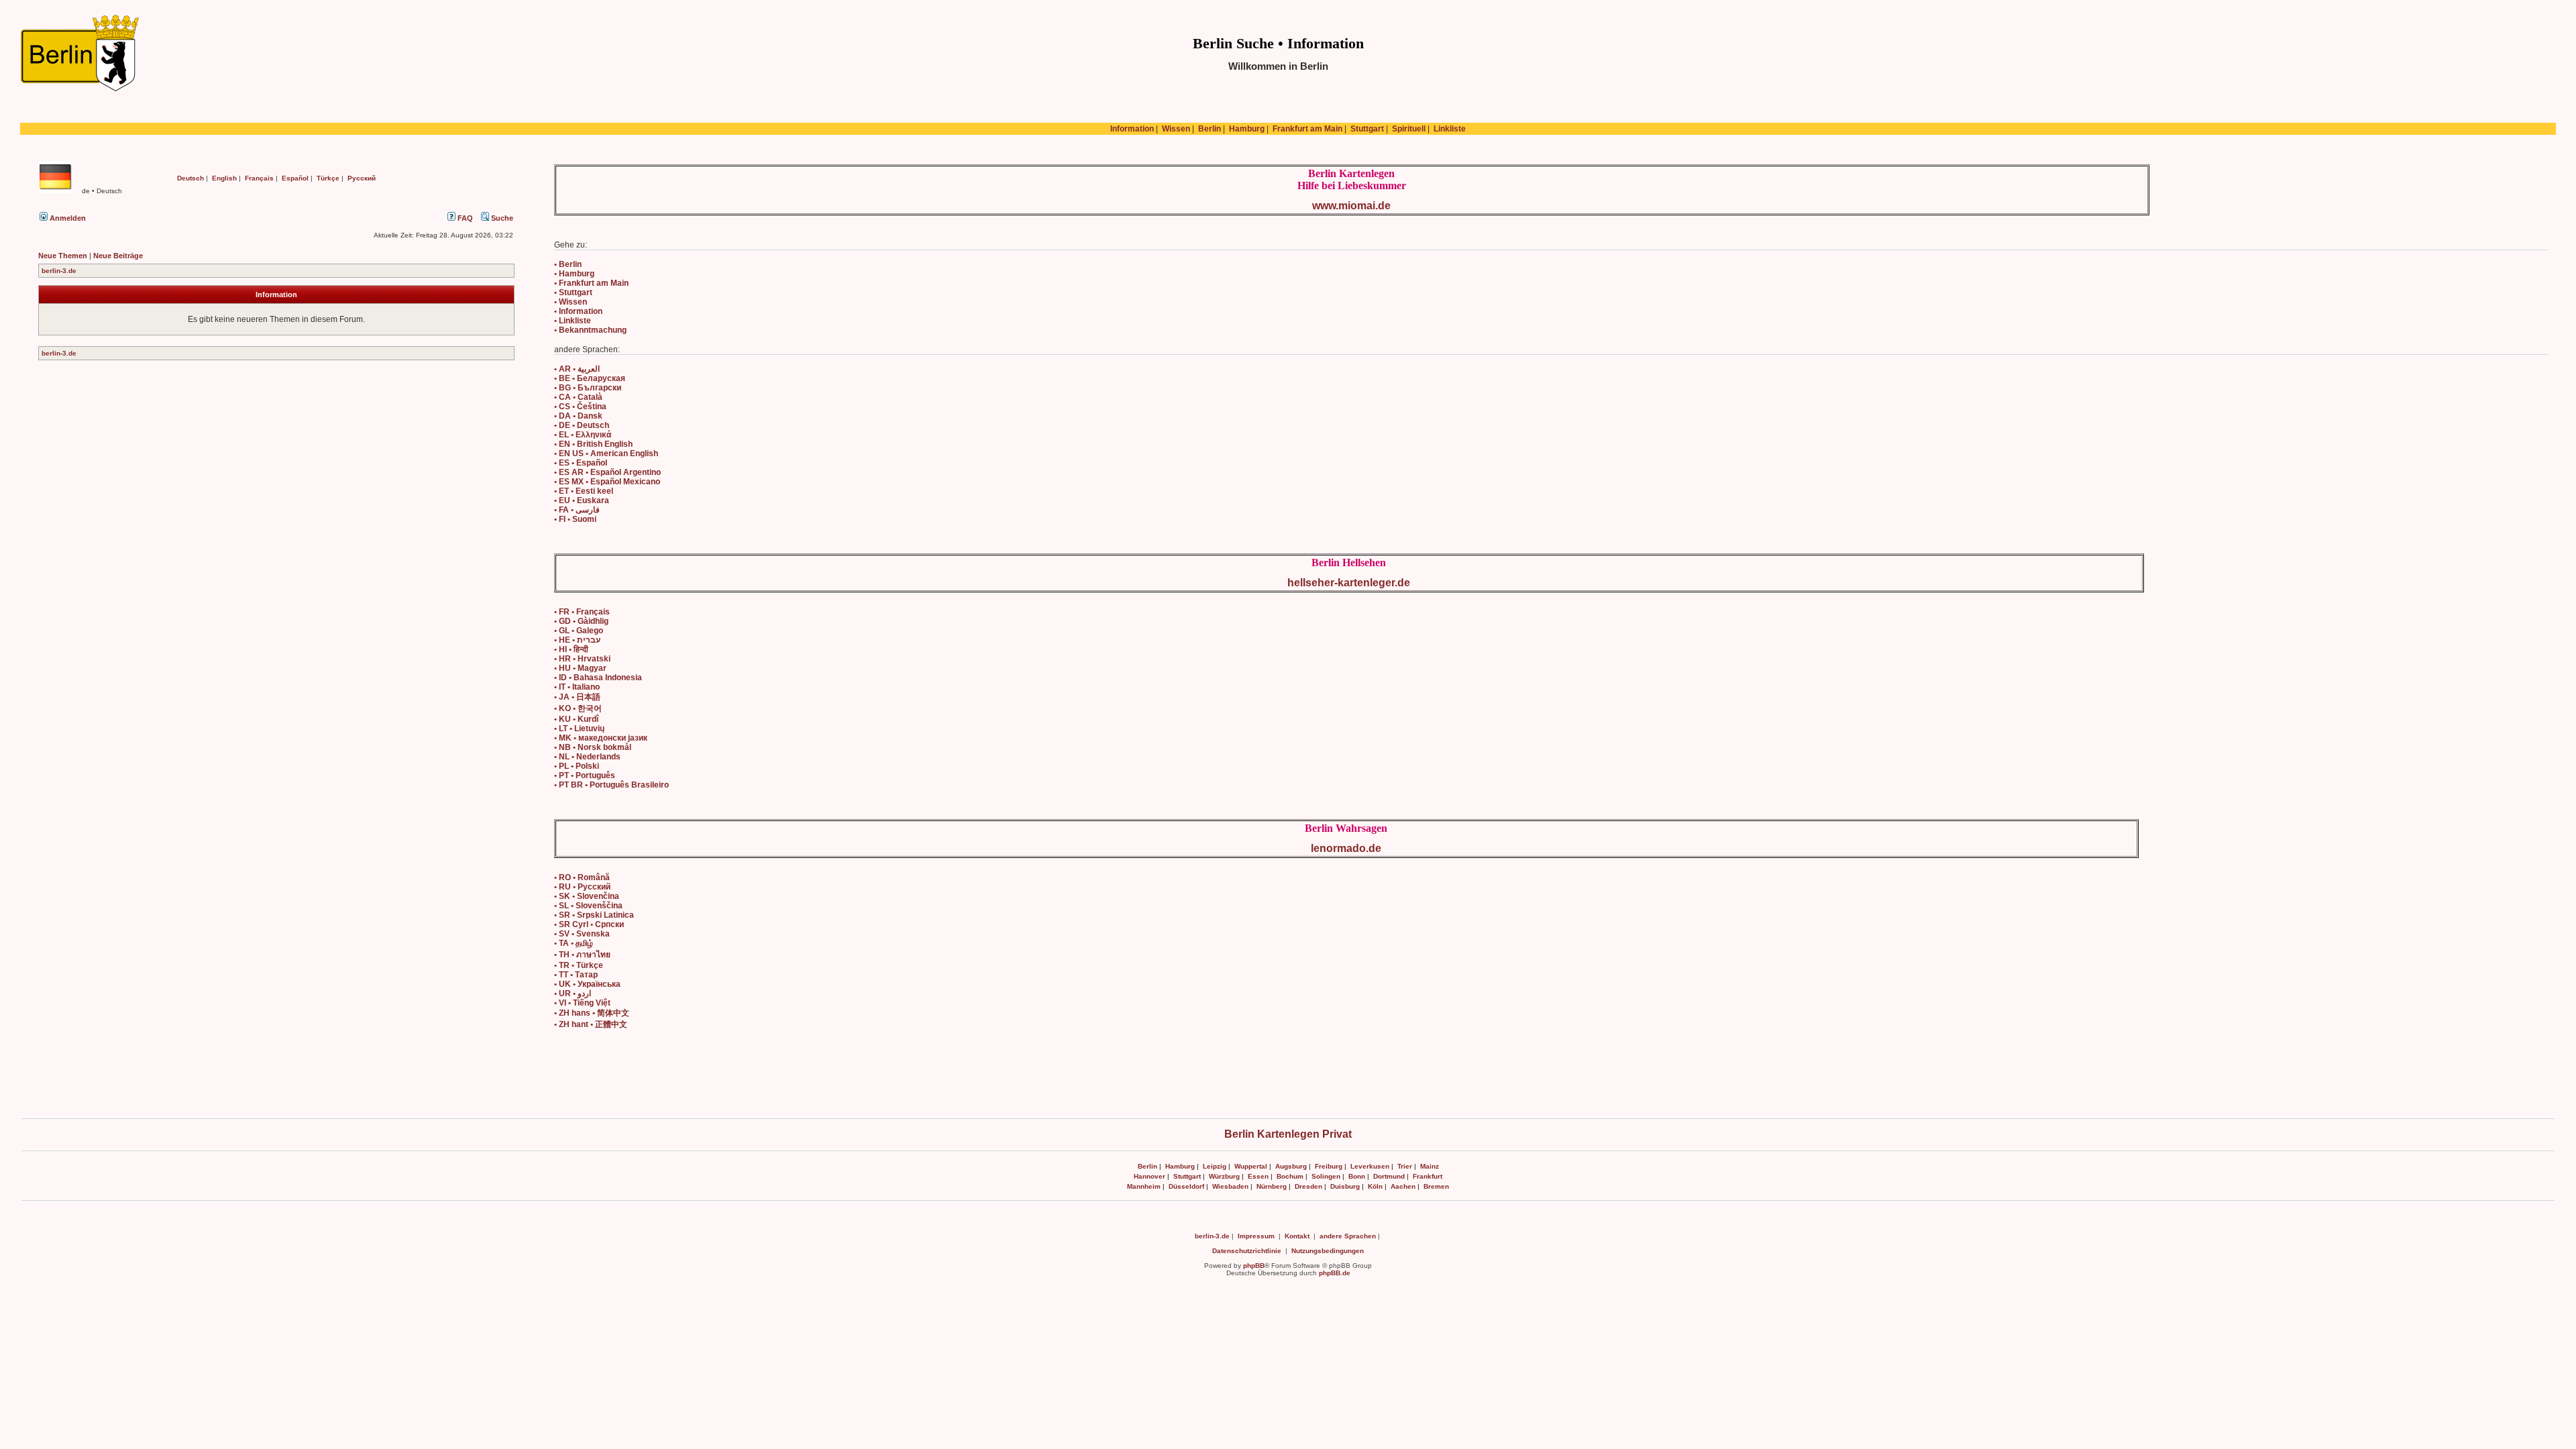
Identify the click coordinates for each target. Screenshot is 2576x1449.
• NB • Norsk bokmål (593, 747)
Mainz (1430, 1166)
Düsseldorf (1186, 1186)
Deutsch (191, 178)
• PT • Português (585, 775)
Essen (1258, 1176)
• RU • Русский (582, 887)
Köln (1375, 1186)
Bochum (1290, 1176)
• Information (578, 311)
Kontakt (1297, 1236)
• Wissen (571, 302)
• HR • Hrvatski (582, 659)
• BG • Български (588, 388)
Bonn (1357, 1176)
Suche (501, 218)
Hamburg (1247, 129)
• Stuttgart (573, 292)
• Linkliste (573, 321)
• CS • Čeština (580, 407)
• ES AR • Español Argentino (607, 472)
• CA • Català (578, 397)
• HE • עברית (577, 640)
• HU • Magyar (580, 668)
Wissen (1176, 129)
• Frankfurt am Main (591, 283)
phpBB (1254, 1266)
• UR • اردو (573, 994)
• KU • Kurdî (576, 719)
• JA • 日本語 (577, 697)
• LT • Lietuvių (579, 729)
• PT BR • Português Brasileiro (611, 785)
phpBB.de (1335, 1273)
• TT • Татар (576, 975)
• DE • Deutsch (582, 425)
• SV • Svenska (582, 934)
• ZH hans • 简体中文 (592, 1013)
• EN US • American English (606, 453)
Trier (1405, 1166)
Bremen (1436, 1186)
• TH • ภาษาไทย (582, 955)
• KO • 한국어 (578, 708)
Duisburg (1345, 1186)
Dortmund (1389, 1176)
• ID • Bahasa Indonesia (598, 678)
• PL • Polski (577, 766)
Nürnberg (1272, 1186)
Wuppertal (1251, 1166)
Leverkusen (1370, 1166)
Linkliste (1450, 129)
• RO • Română (582, 877)
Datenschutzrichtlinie (1247, 1251)
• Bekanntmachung (590, 330)
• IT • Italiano (577, 687)
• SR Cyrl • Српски (589, 924)
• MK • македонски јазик (601, 738)
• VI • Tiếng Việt (582, 1003)
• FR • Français (582, 612)
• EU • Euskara (582, 500)
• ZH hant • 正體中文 (591, 1024)
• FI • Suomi (575, 519)
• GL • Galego (579, 631)
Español (295, 178)
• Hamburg (574, 274)
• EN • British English (593, 444)
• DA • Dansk (578, 416)
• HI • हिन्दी (571, 649)
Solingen (1326, 1176)
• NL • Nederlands (587, 757)
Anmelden (67, 218)
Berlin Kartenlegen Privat (1288, 1134)
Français (259, 178)
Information (1132, 129)
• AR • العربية (577, 369)
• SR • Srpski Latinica (594, 915)
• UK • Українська (587, 984)
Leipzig (1215, 1166)
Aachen (1403, 1186)
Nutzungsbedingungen (1328, 1251)
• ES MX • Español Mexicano (607, 482)
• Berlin (568, 264)
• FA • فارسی (577, 510)
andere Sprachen (1348, 1236)
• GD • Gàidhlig (581, 621)
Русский (362, 178)
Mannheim (1144, 1186)
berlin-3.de (59, 271)
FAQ (464, 218)
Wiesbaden (1230, 1186)
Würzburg (1224, 1176)
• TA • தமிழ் (574, 943)
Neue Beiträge (118, 256)
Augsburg (1291, 1166)
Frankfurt (1428, 1176)
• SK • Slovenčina (587, 896)
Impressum (1256, 1236)
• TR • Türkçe (579, 965)
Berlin (1210, 129)
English (224, 178)
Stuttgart (1367, 129)
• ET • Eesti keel (584, 491)
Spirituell (1409, 129)
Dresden (1308, 1186)
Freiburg (1329, 1166)
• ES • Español (581, 463)
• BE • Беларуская (590, 378)
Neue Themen (63, 256)
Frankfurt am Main (1307, 129)
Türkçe (328, 178)
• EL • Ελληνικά (583, 435)
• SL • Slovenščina (588, 906)
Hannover (1149, 1176)
